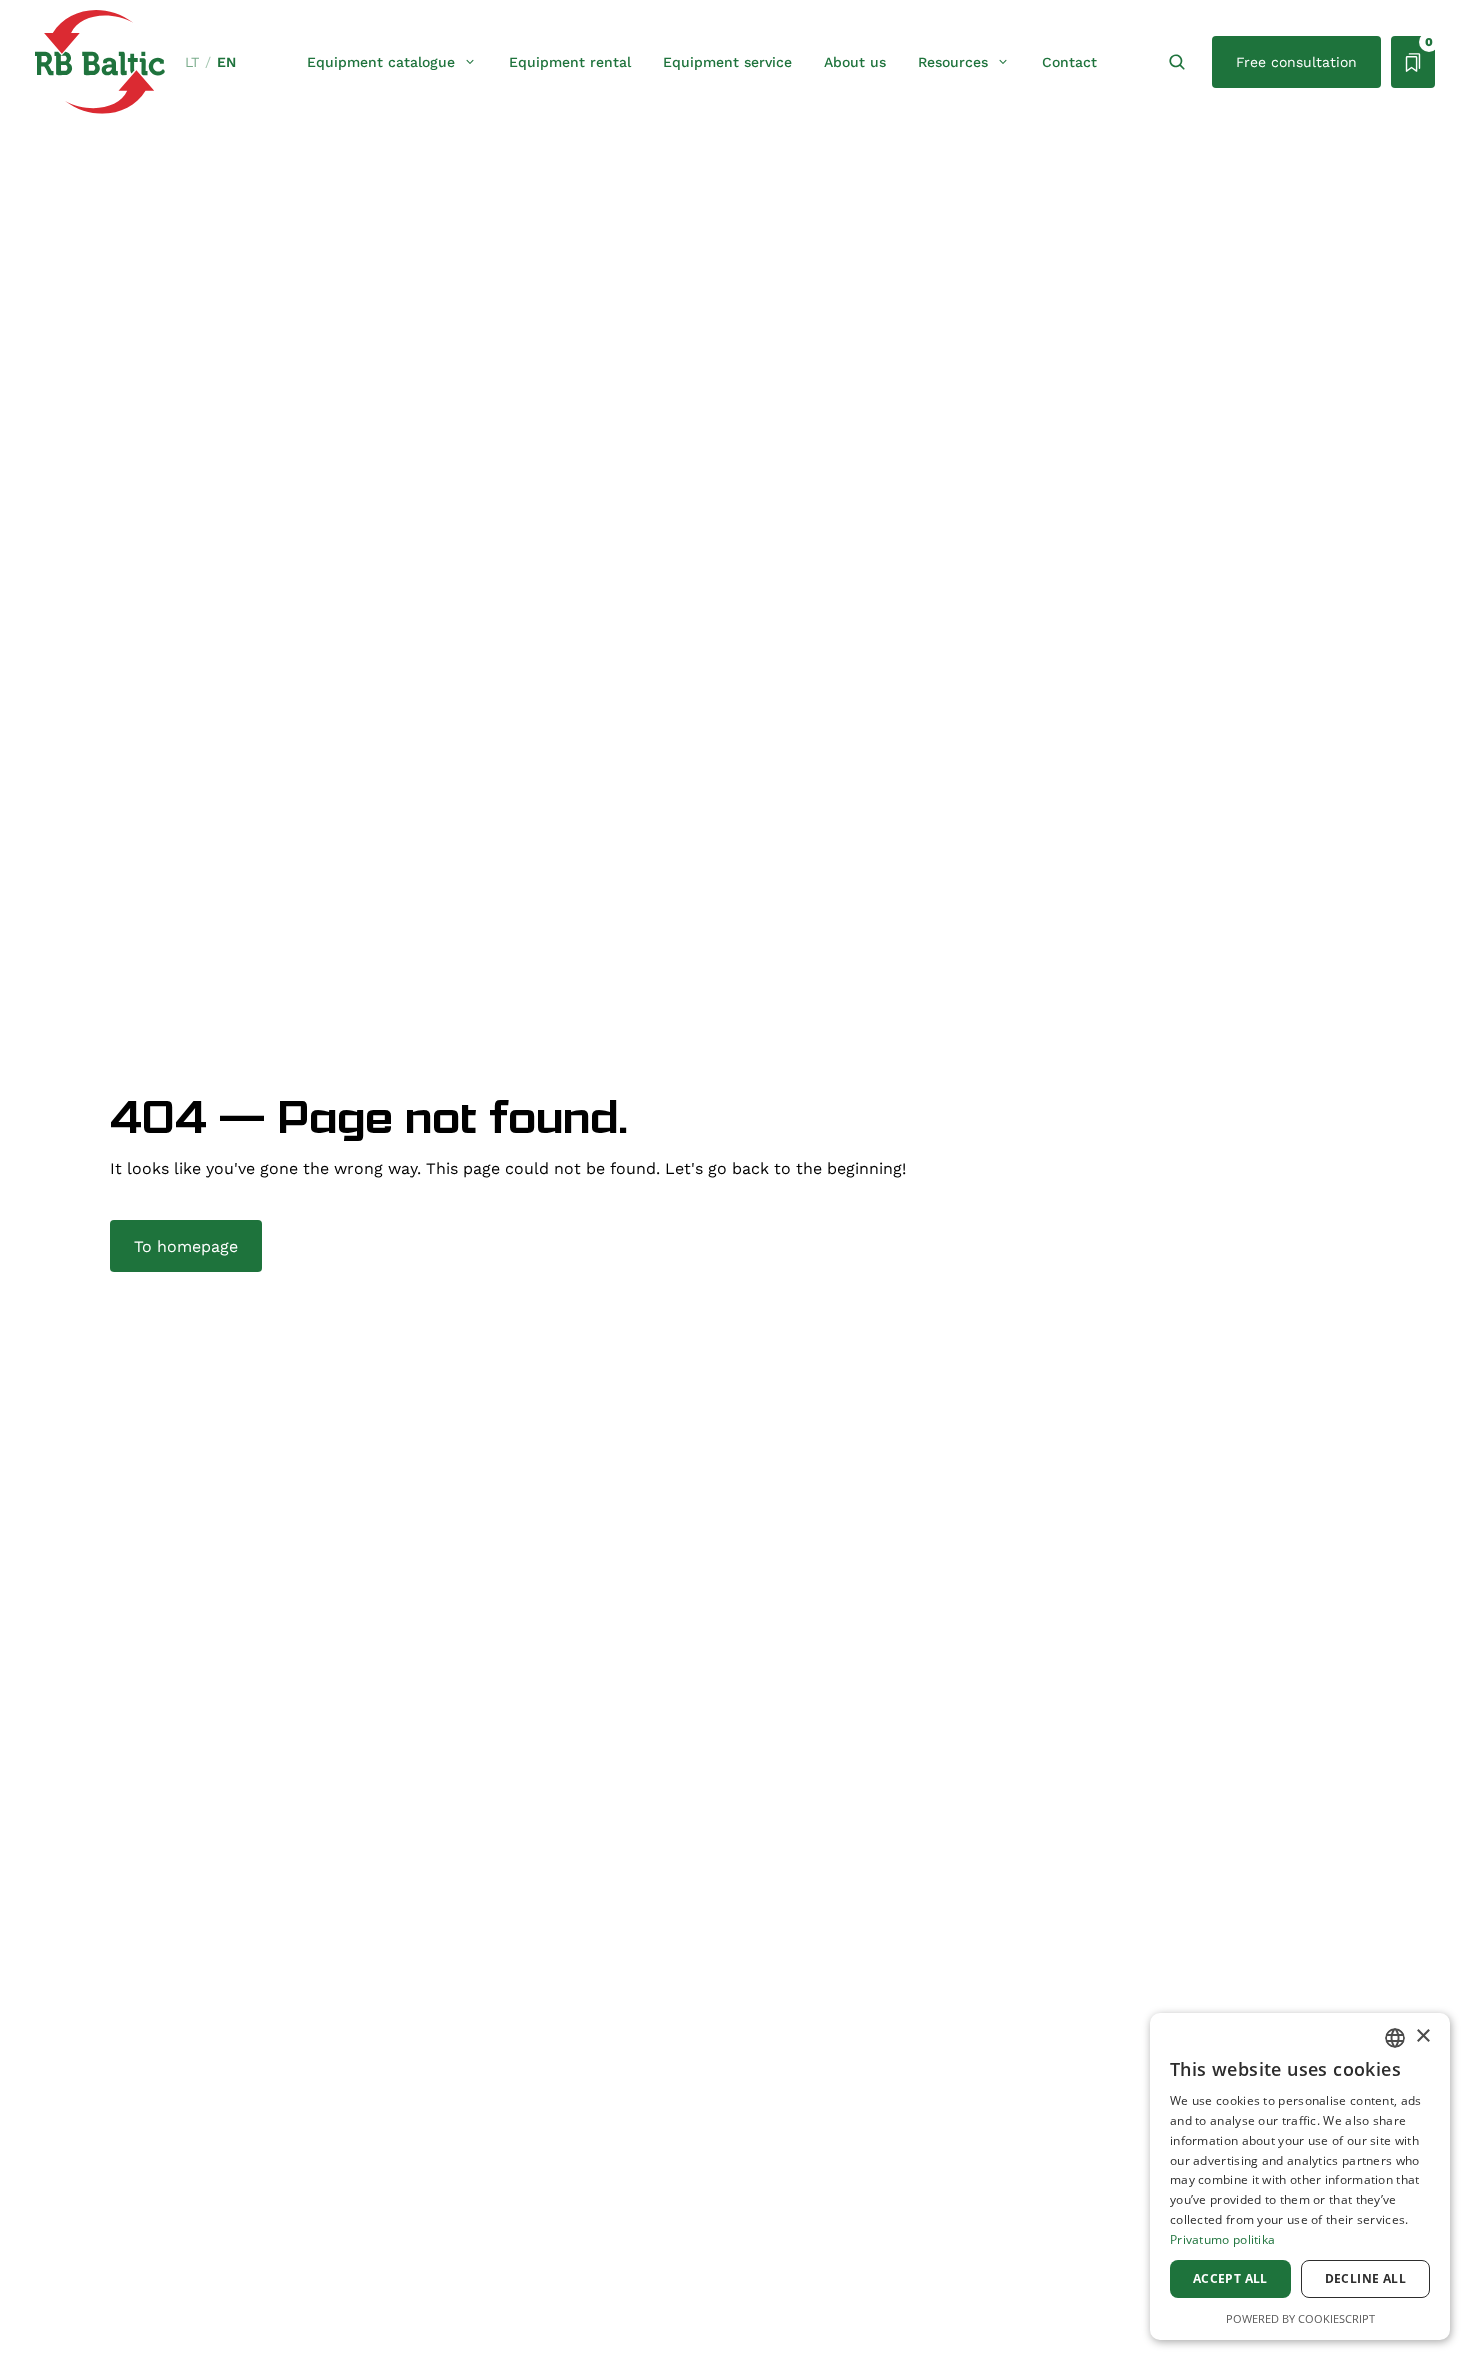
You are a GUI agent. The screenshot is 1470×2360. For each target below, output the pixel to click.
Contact (1069, 62)
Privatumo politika (1222, 2239)
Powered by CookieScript (1300, 2318)
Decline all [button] (1365, 2278)
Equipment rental (570, 62)
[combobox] (1395, 2038)
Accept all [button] (1230, 2278)
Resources (953, 62)
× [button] (1422, 2036)
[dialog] (1300, 2176)
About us (855, 62)
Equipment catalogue (381, 62)
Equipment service (727, 62)
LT (192, 62)
